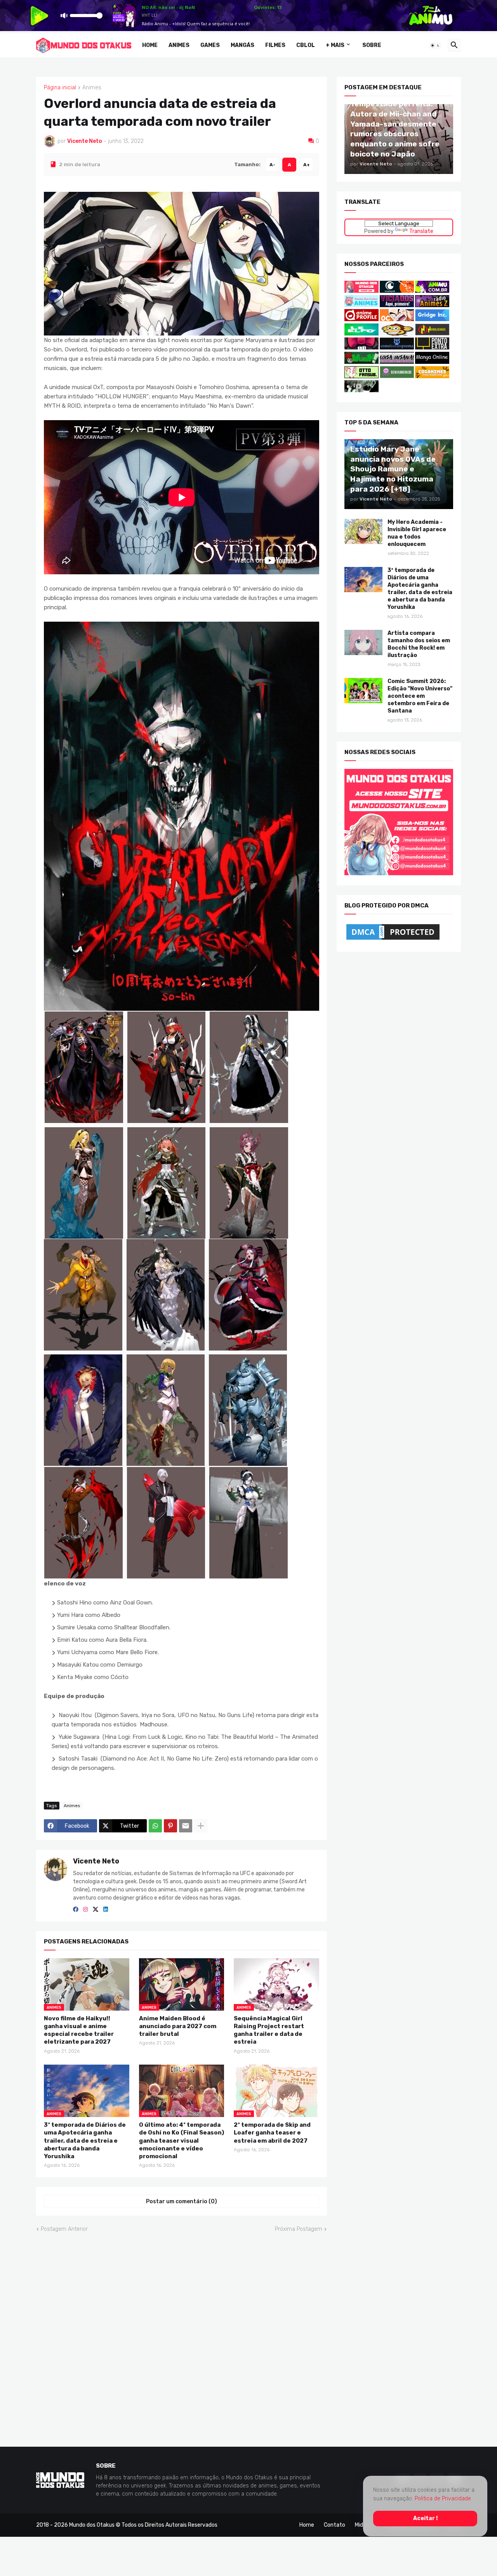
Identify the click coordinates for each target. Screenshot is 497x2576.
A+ (307, 164)
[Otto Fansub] (361, 376)
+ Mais (335, 45)
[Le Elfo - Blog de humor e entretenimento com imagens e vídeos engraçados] (361, 334)
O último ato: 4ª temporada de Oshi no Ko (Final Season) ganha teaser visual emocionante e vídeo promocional (182, 2141)
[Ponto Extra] (432, 348)
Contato (335, 2525)
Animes (179, 45)
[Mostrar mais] (201, 1826)
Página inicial (60, 88)
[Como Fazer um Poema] (397, 348)
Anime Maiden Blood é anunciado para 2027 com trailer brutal (178, 2026)
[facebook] (76, 1910)
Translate (421, 231)
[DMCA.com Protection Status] (393, 939)
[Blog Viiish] (361, 362)
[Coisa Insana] (397, 362)
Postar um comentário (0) (182, 2201)
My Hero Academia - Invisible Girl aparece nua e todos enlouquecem (417, 533)
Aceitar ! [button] (425, 2518)
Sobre (372, 45)
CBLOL (306, 45)
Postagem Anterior (64, 2229)
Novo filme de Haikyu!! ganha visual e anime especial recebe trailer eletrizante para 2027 (79, 2030)
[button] (435, 45)
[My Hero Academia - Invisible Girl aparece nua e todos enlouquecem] (363, 531)
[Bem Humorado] (397, 376)
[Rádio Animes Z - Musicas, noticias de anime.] (432, 305)
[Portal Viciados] (397, 305)
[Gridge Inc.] (432, 319)
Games (210, 45)
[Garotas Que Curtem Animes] (362, 305)
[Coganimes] (432, 376)
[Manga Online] (432, 362)
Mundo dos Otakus (92, 2525)
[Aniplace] (361, 390)
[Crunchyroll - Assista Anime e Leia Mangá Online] (397, 291)
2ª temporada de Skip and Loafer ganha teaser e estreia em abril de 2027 (272, 2133)
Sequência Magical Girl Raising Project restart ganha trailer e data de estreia (269, 2030)
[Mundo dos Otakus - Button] (362, 291)
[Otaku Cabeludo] (397, 319)
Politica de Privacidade (443, 2499)
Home (150, 45)
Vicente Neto (96, 1861)
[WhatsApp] (155, 1826)
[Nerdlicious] (432, 334)
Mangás (242, 45)
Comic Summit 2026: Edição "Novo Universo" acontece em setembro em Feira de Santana (420, 696)
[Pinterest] (170, 1826)
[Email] (186, 1826)
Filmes (275, 45)
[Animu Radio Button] (432, 291)
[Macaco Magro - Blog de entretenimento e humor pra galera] (397, 334)
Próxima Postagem (299, 2229)
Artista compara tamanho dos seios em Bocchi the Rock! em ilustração (419, 644)
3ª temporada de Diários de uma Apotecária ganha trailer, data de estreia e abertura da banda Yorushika (85, 2141)
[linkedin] (106, 1910)
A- (272, 164)
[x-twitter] (96, 1910)
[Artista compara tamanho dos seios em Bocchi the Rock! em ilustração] (363, 642)
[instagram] (85, 1910)
